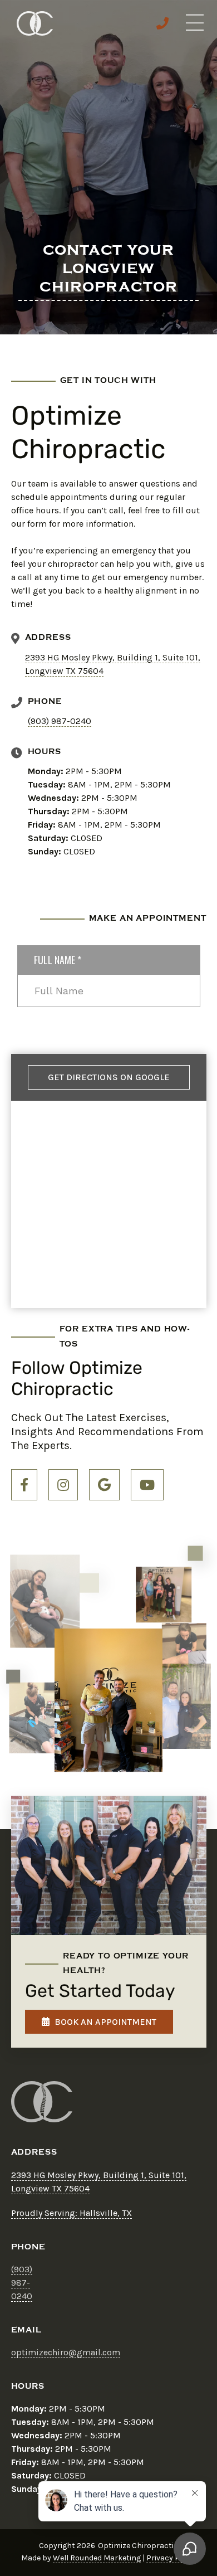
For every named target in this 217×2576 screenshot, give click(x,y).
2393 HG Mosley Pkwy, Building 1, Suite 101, (113, 657)
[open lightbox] (45, 1601)
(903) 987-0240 (60, 721)
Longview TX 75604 (64, 671)
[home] (32, 23)
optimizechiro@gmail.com (66, 2352)
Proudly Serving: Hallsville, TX (71, 2213)
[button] (195, 23)
